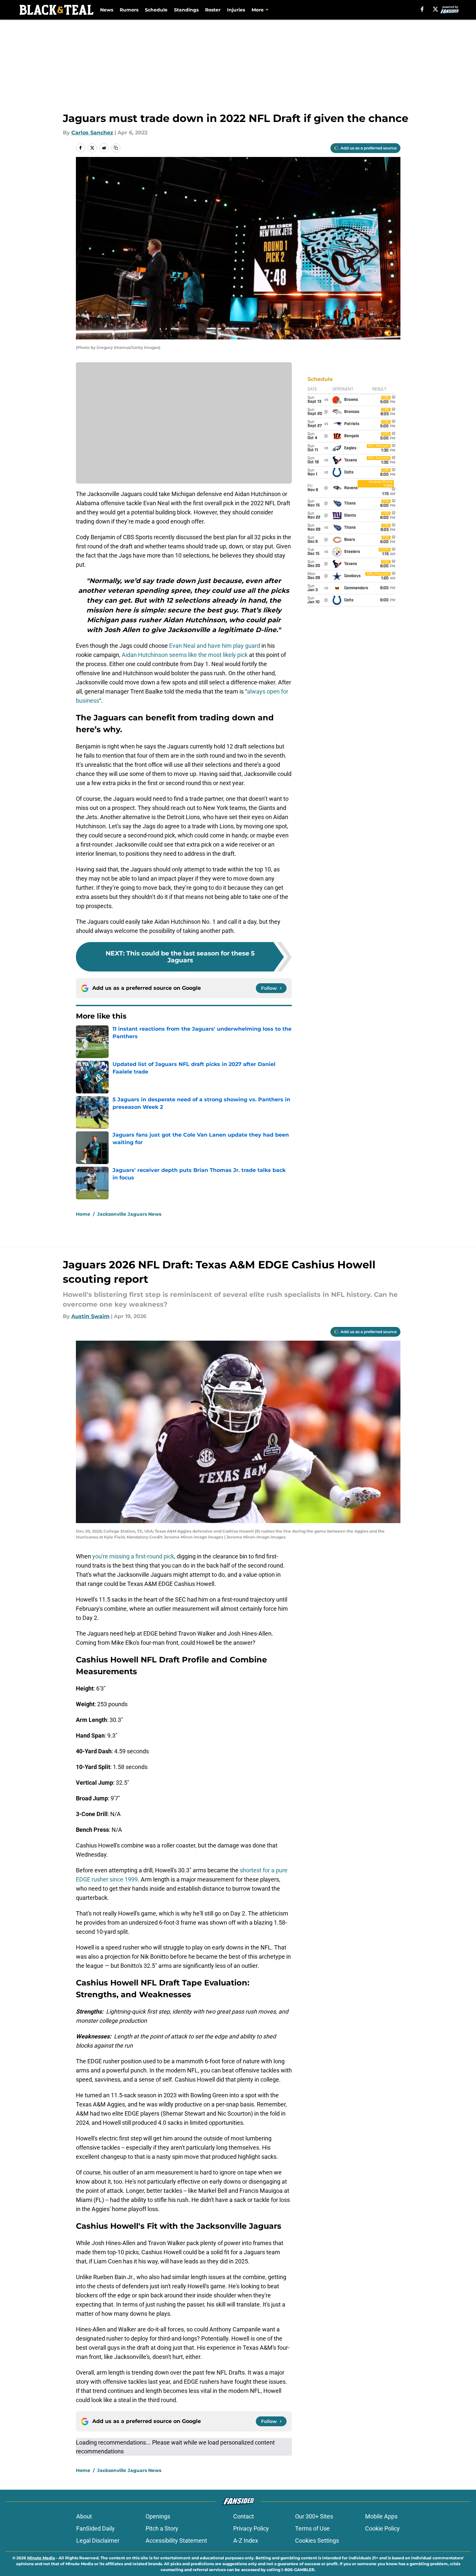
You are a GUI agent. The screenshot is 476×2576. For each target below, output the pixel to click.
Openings (158, 2516)
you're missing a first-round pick (133, 1556)
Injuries (236, 10)
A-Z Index (246, 2541)
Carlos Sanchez (92, 133)
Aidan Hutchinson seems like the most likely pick (185, 655)
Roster (213, 10)
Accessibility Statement (176, 2541)
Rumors (129, 10)
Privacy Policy (251, 2528)
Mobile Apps (381, 2516)
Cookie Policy (382, 2528)
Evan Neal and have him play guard (215, 646)
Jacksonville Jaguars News (129, 1214)
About (84, 2516)
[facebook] (422, 9)
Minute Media (41, 2558)
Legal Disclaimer (98, 2541)
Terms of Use (312, 2528)
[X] (435, 9)
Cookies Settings (317, 2541)
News (107, 10)
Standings (186, 10)
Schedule (156, 10)
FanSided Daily (96, 2528)
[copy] (116, 148)
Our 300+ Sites (314, 2516)
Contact (244, 2516)
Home (83, 1214)
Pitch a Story (162, 2528)
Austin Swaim (90, 1316)
